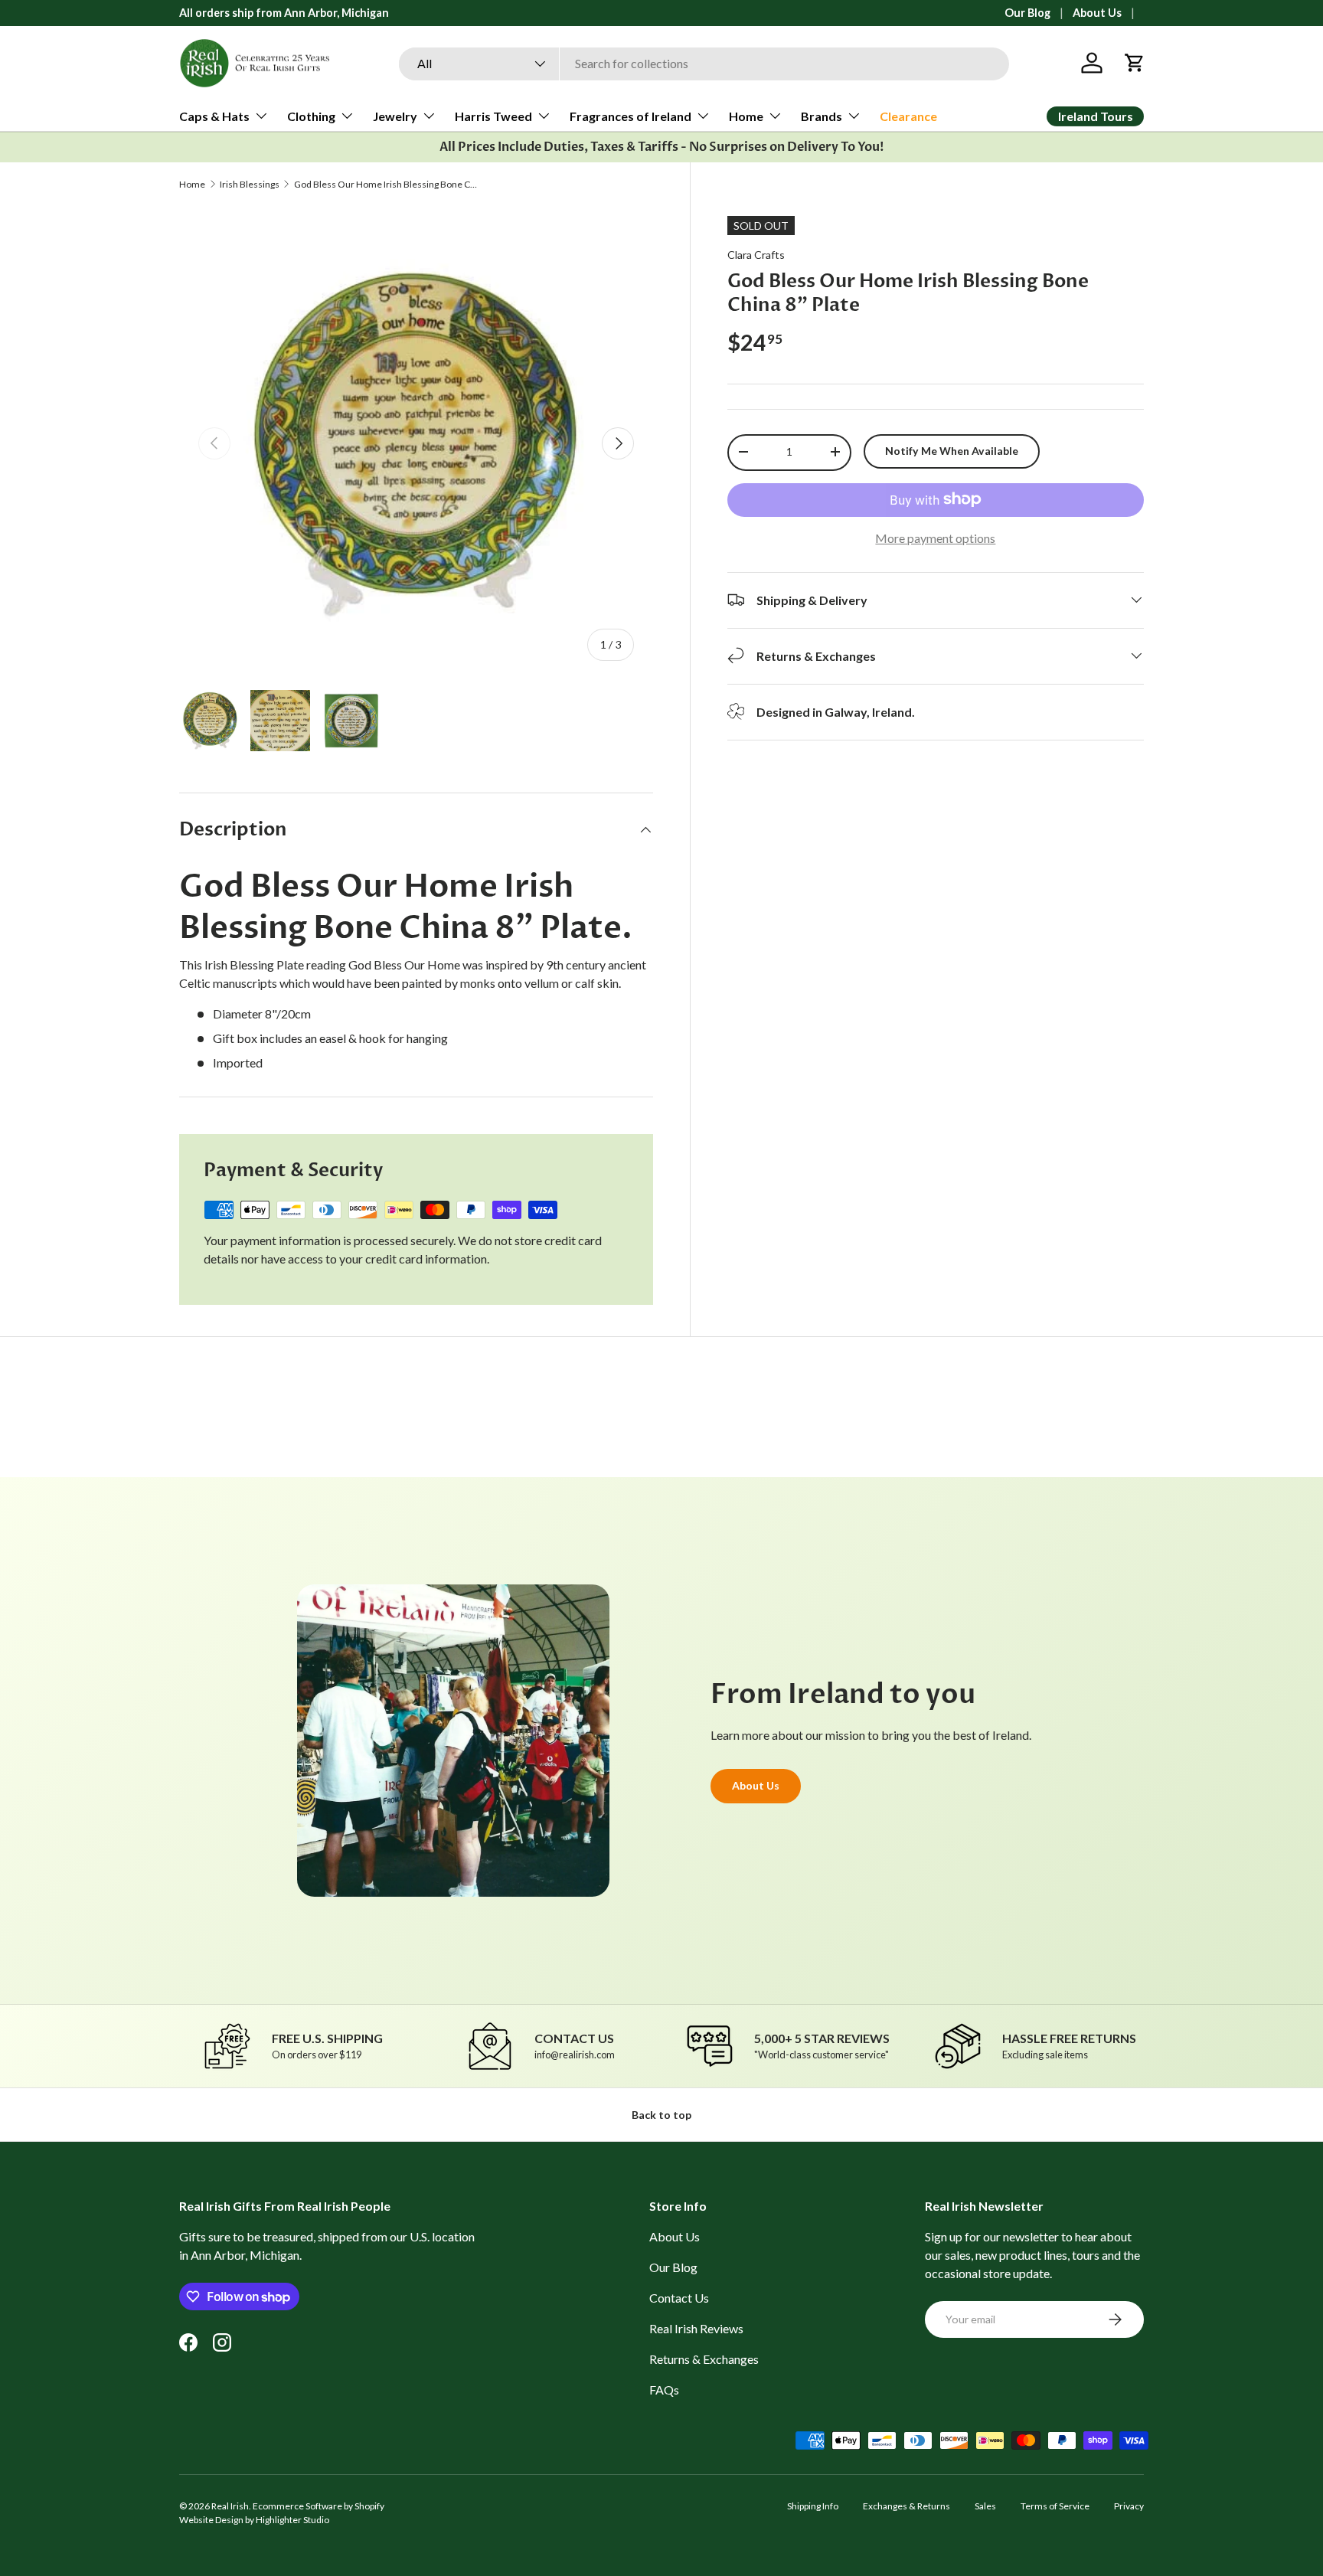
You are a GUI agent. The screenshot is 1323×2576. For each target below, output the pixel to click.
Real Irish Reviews (696, 2328)
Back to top (661, 2115)
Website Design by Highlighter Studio (254, 2520)
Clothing (311, 116)
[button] (1135, 63)
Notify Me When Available (952, 450)
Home (746, 116)
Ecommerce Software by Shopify (318, 2506)
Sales (985, 2506)
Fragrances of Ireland (630, 116)
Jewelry (395, 116)
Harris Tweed (493, 116)
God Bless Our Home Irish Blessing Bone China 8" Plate (386, 185)
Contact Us (679, 2298)
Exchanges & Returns (906, 2506)
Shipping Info (813, 2506)
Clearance (908, 116)
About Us (1097, 13)
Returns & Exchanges (704, 2359)
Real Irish (230, 2506)
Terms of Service (1055, 2506)
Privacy (1129, 2506)
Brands (822, 116)
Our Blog (1027, 13)
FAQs (664, 2390)
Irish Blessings (250, 185)
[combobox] (704, 63)
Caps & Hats (214, 116)
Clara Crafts (756, 255)
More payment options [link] (935, 537)
